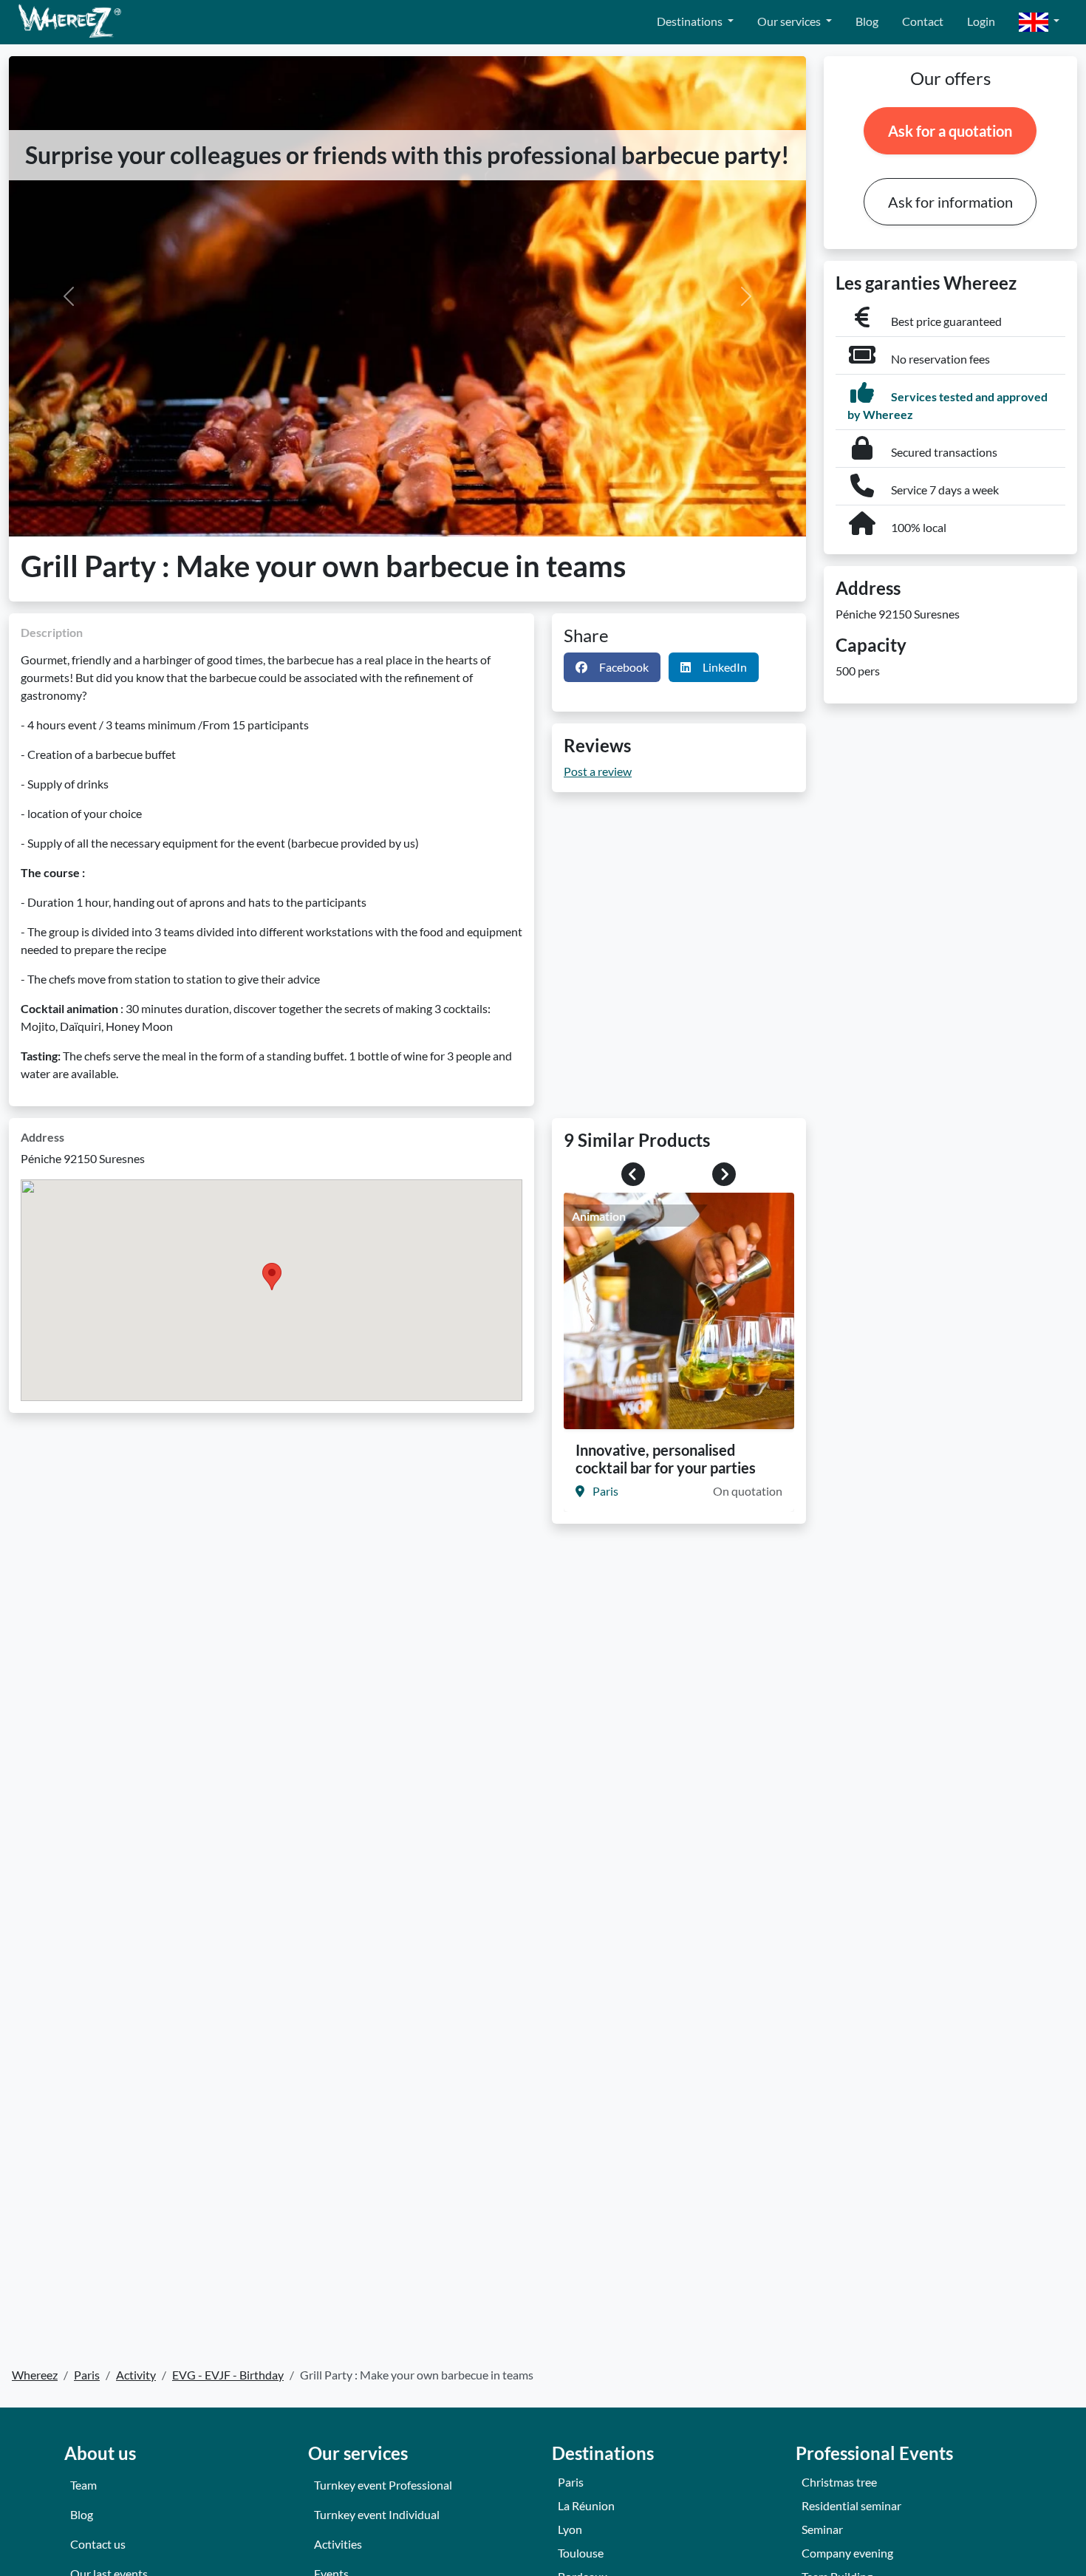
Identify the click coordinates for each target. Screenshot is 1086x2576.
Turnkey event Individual (377, 2514)
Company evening (847, 2553)
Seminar (822, 2529)
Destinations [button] (691, 21)
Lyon (570, 2529)
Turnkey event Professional (383, 2485)
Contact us (98, 2544)
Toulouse (581, 2553)
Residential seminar (851, 2505)
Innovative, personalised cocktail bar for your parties (666, 1459)
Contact (923, 21)
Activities (338, 2544)
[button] (1039, 23)
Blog (867, 21)
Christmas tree (839, 2482)
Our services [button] (790, 21)
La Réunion (586, 2505)
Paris (571, 2482)
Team (83, 2485)
